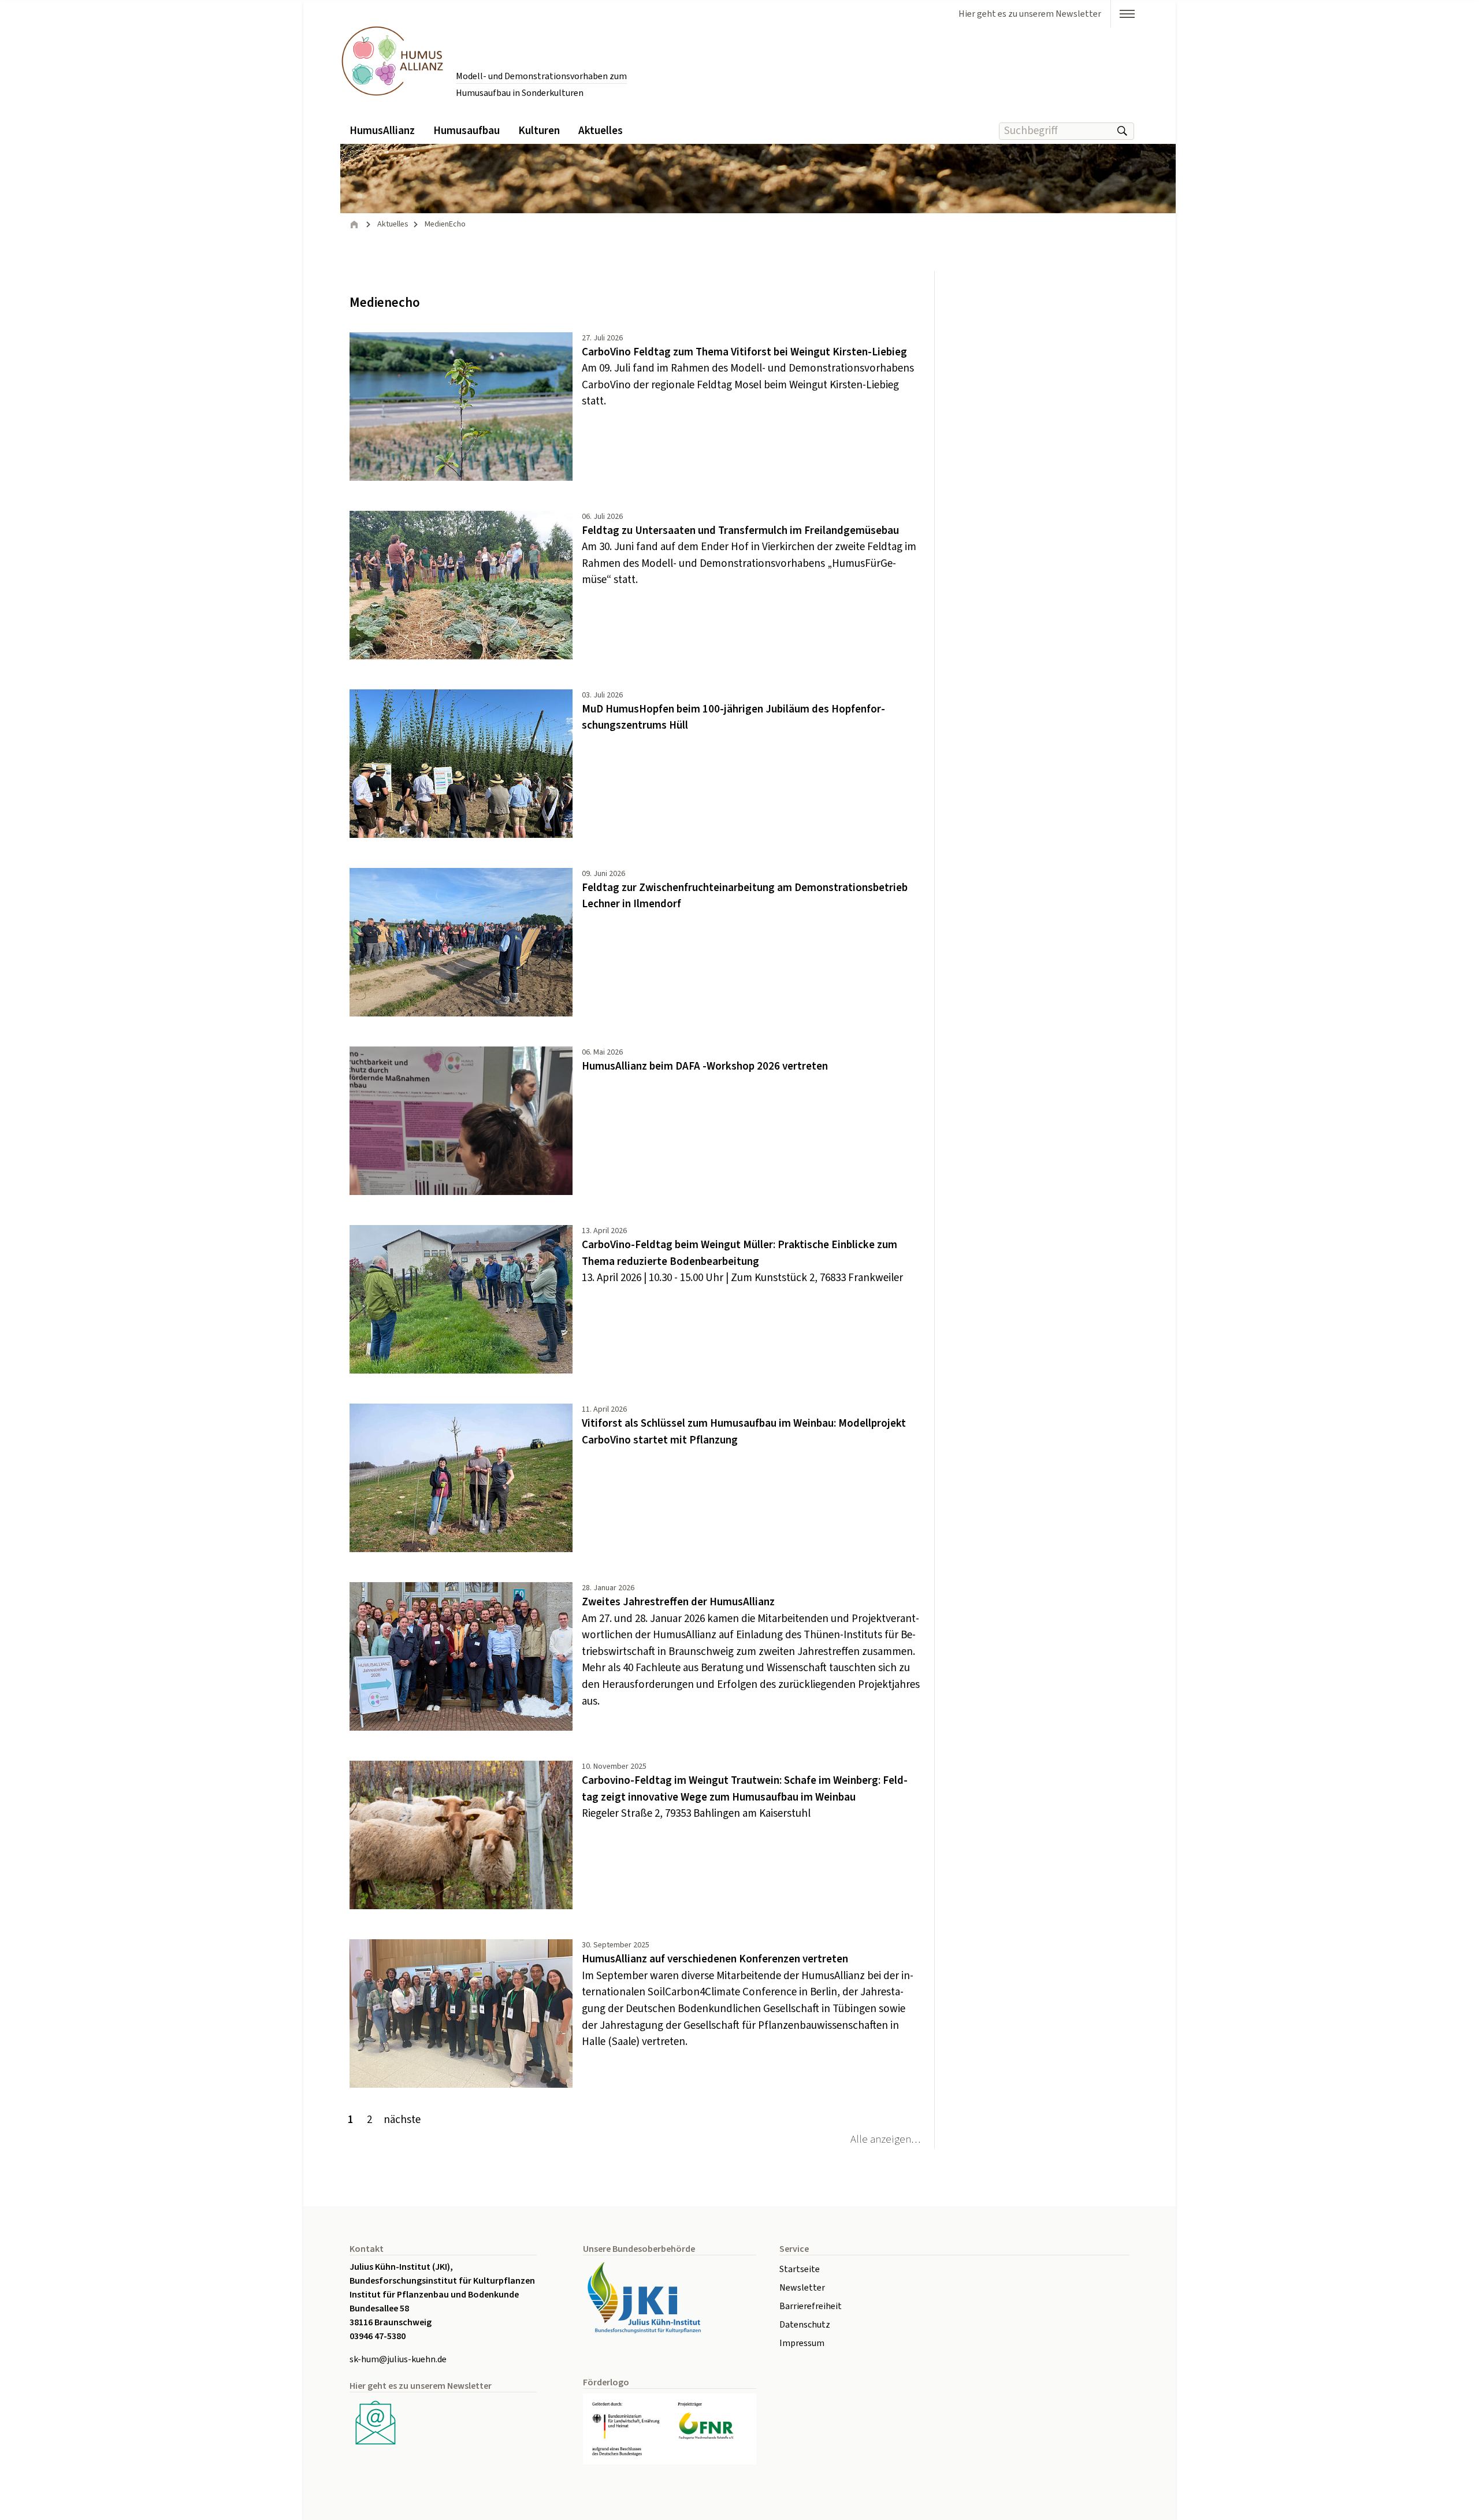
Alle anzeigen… (885, 2139)
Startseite (800, 2269)
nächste (402, 2120)
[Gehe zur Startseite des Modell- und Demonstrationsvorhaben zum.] (392, 60)
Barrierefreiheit (811, 2306)
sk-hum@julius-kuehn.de (398, 2359)
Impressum (802, 2343)
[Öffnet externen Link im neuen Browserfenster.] (670, 2298)
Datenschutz (805, 2325)
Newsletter (802, 2288)
